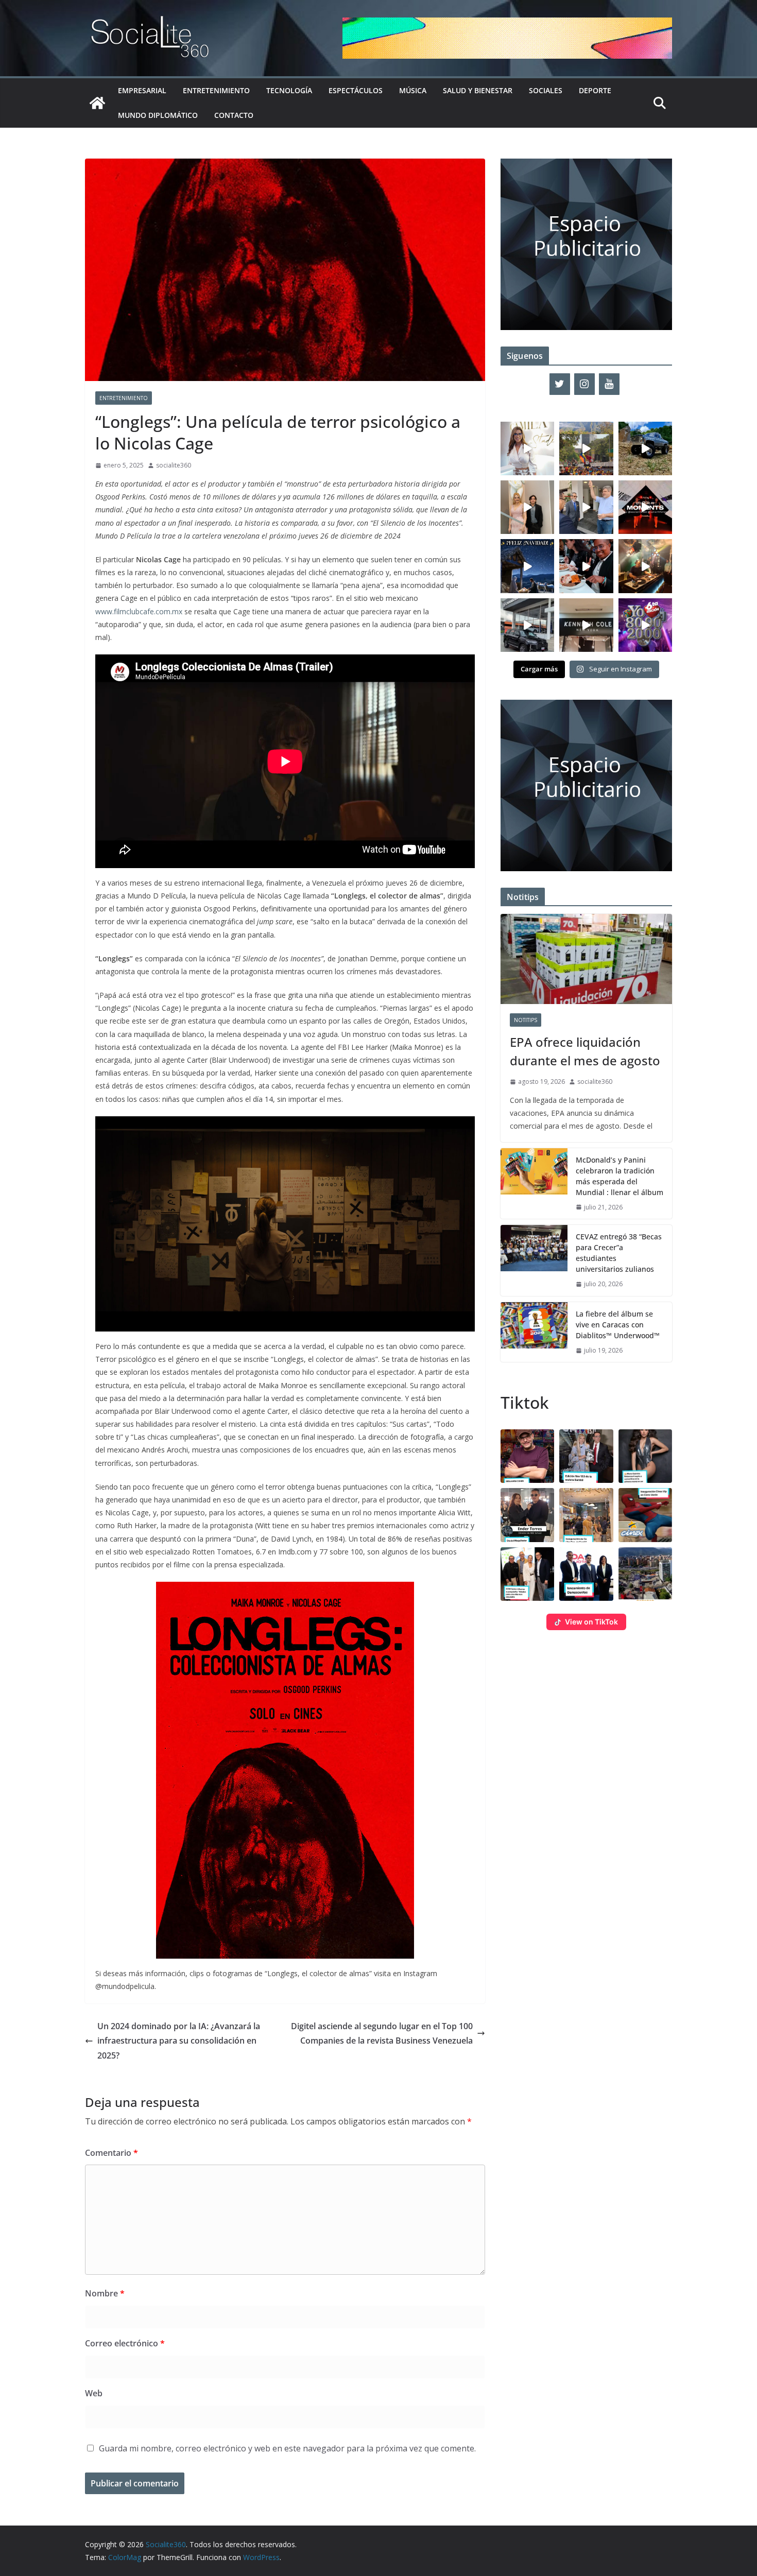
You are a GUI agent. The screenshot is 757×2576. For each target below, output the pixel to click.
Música (413, 90)
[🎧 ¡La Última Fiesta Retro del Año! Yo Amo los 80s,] (645, 625)
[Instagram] (584, 384)
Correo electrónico (125, 2343)
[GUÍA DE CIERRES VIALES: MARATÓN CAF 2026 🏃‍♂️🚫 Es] (586, 448)
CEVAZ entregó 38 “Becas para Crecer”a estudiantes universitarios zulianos (619, 1253)
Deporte (595, 90)
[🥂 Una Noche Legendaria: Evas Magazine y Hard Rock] (586, 566)
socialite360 (174, 465)
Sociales (546, 90)
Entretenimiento (216, 90)
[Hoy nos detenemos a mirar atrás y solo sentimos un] (645, 507)
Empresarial (142, 90)
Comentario (111, 2153)
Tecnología (289, 90)
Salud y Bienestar (478, 90)
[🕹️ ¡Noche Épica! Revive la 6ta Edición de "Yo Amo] (645, 566)
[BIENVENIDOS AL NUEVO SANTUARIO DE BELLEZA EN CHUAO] (527, 448)
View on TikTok (591, 1622)
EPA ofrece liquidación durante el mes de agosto (585, 1051)
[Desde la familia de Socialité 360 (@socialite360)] (527, 566)
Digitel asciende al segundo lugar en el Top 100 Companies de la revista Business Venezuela (382, 2034)
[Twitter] (560, 384)
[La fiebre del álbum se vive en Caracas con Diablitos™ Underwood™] (534, 1332)
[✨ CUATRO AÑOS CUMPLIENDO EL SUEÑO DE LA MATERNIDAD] (527, 507)
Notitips (526, 1020)
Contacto (234, 115)
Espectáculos (356, 90)
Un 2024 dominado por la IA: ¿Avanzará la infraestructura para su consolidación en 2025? (179, 2041)
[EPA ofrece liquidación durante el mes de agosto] (586, 959)
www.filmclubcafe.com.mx (139, 611)
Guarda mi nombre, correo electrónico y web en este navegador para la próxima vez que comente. (287, 2448)
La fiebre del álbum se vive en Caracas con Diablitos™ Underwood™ (618, 1325)
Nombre (105, 2293)
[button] (527, 1456)
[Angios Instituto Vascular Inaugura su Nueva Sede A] (586, 507)
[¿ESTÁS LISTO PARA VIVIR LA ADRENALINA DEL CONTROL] (645, 448)
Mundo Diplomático (158, 115)
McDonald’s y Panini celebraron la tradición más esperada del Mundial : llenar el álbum (620, 1176)
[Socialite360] (97, 103)
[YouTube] (609, 384)
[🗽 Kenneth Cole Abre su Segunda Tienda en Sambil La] (586, 625)
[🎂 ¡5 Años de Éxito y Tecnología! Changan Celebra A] (527, 625)
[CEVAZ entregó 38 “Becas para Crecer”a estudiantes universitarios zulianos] (534, 1260)
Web (94, 2393)
